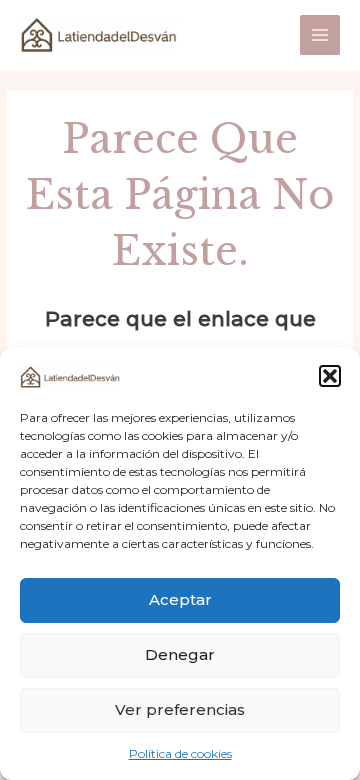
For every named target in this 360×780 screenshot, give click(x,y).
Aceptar (180, 599)
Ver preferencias (180, 709)
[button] (330, 376)
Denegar (180, 654)
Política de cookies (180, 753)
